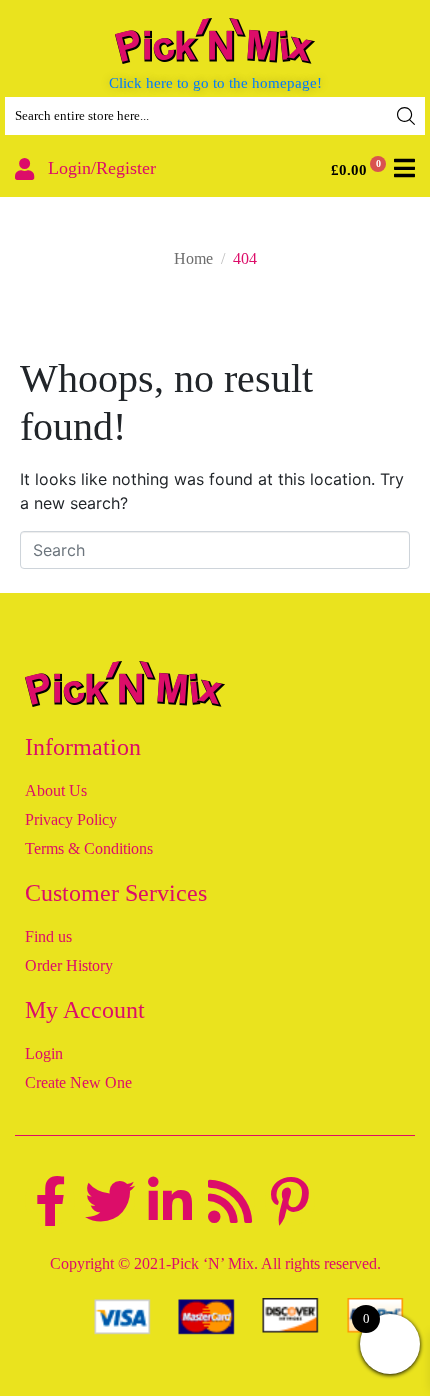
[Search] (406, 116)
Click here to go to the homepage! (215, 83)
